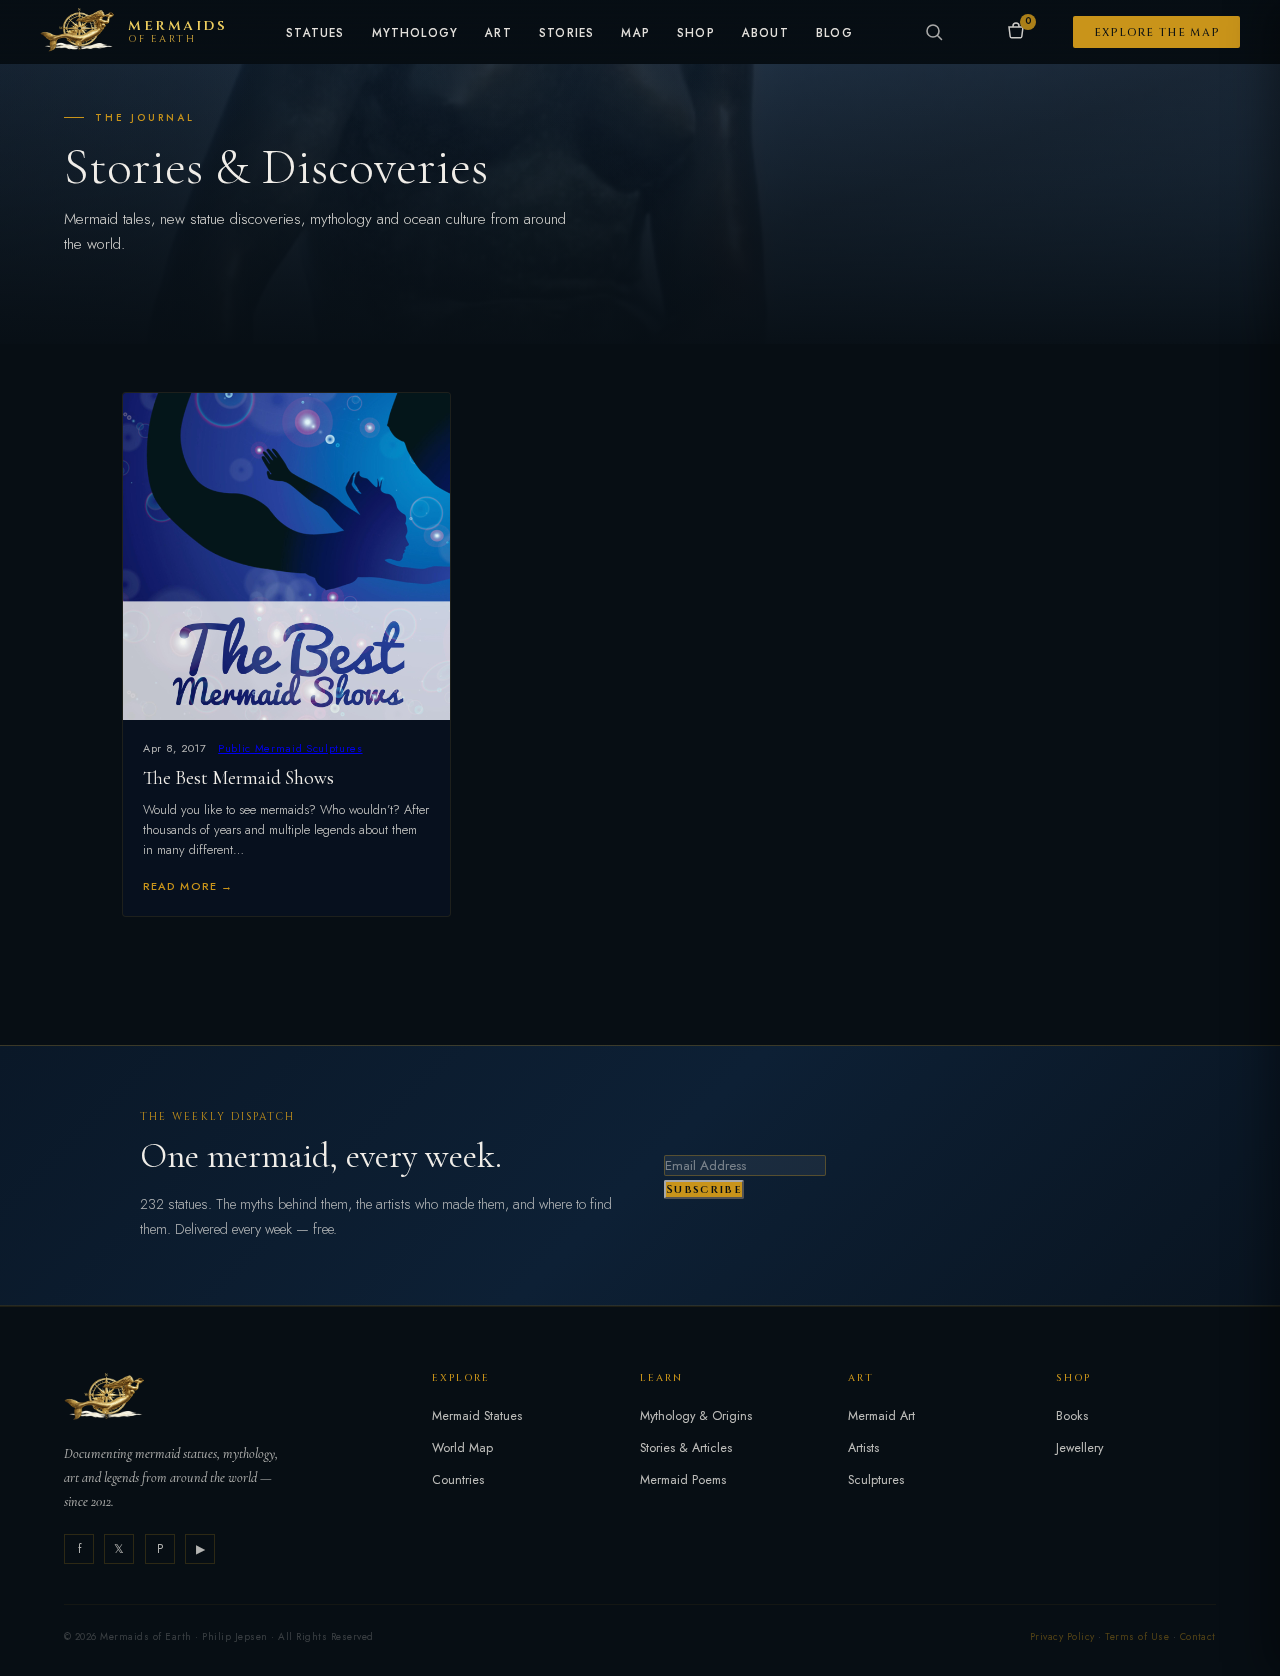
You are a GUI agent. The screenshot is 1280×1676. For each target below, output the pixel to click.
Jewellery (1079, 1448)
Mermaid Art (881, 1416)
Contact (1198, 1636)
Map (635, 34)
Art (498, 34)
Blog (834, 34)
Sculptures (876, 1480)
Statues (315, 34)
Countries (458, 1480)
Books (1072, 1416)
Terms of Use (1137, 1636)
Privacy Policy (1062, 1636)
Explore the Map (1157, 32)
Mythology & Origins (696, 1416)
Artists (863, 1448)
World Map (462, 1448)
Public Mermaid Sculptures (290, 748)
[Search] (934, 32)
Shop (696, 34)
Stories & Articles (686, 1448)
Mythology (415, 34)
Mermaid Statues (477, 1416)
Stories (566, 34)
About (765, 34)
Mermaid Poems (683, 1480)
